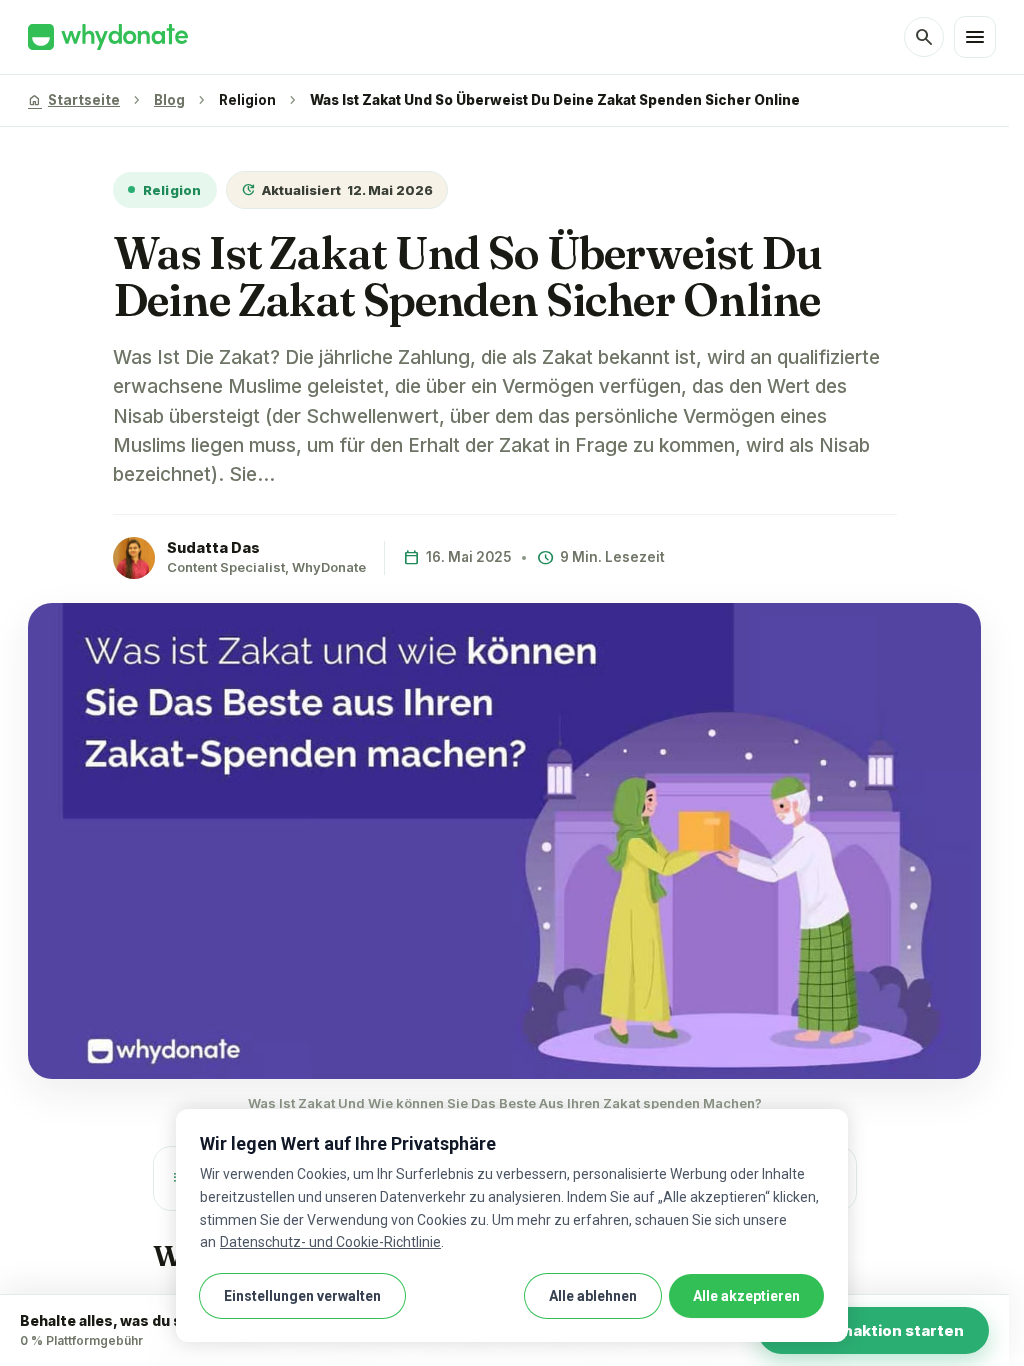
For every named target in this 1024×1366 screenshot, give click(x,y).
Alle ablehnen (593, 1296)
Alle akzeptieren (746, 1296)
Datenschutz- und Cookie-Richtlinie (330, 1242)
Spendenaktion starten (873, 1330)
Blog (169, 100)
